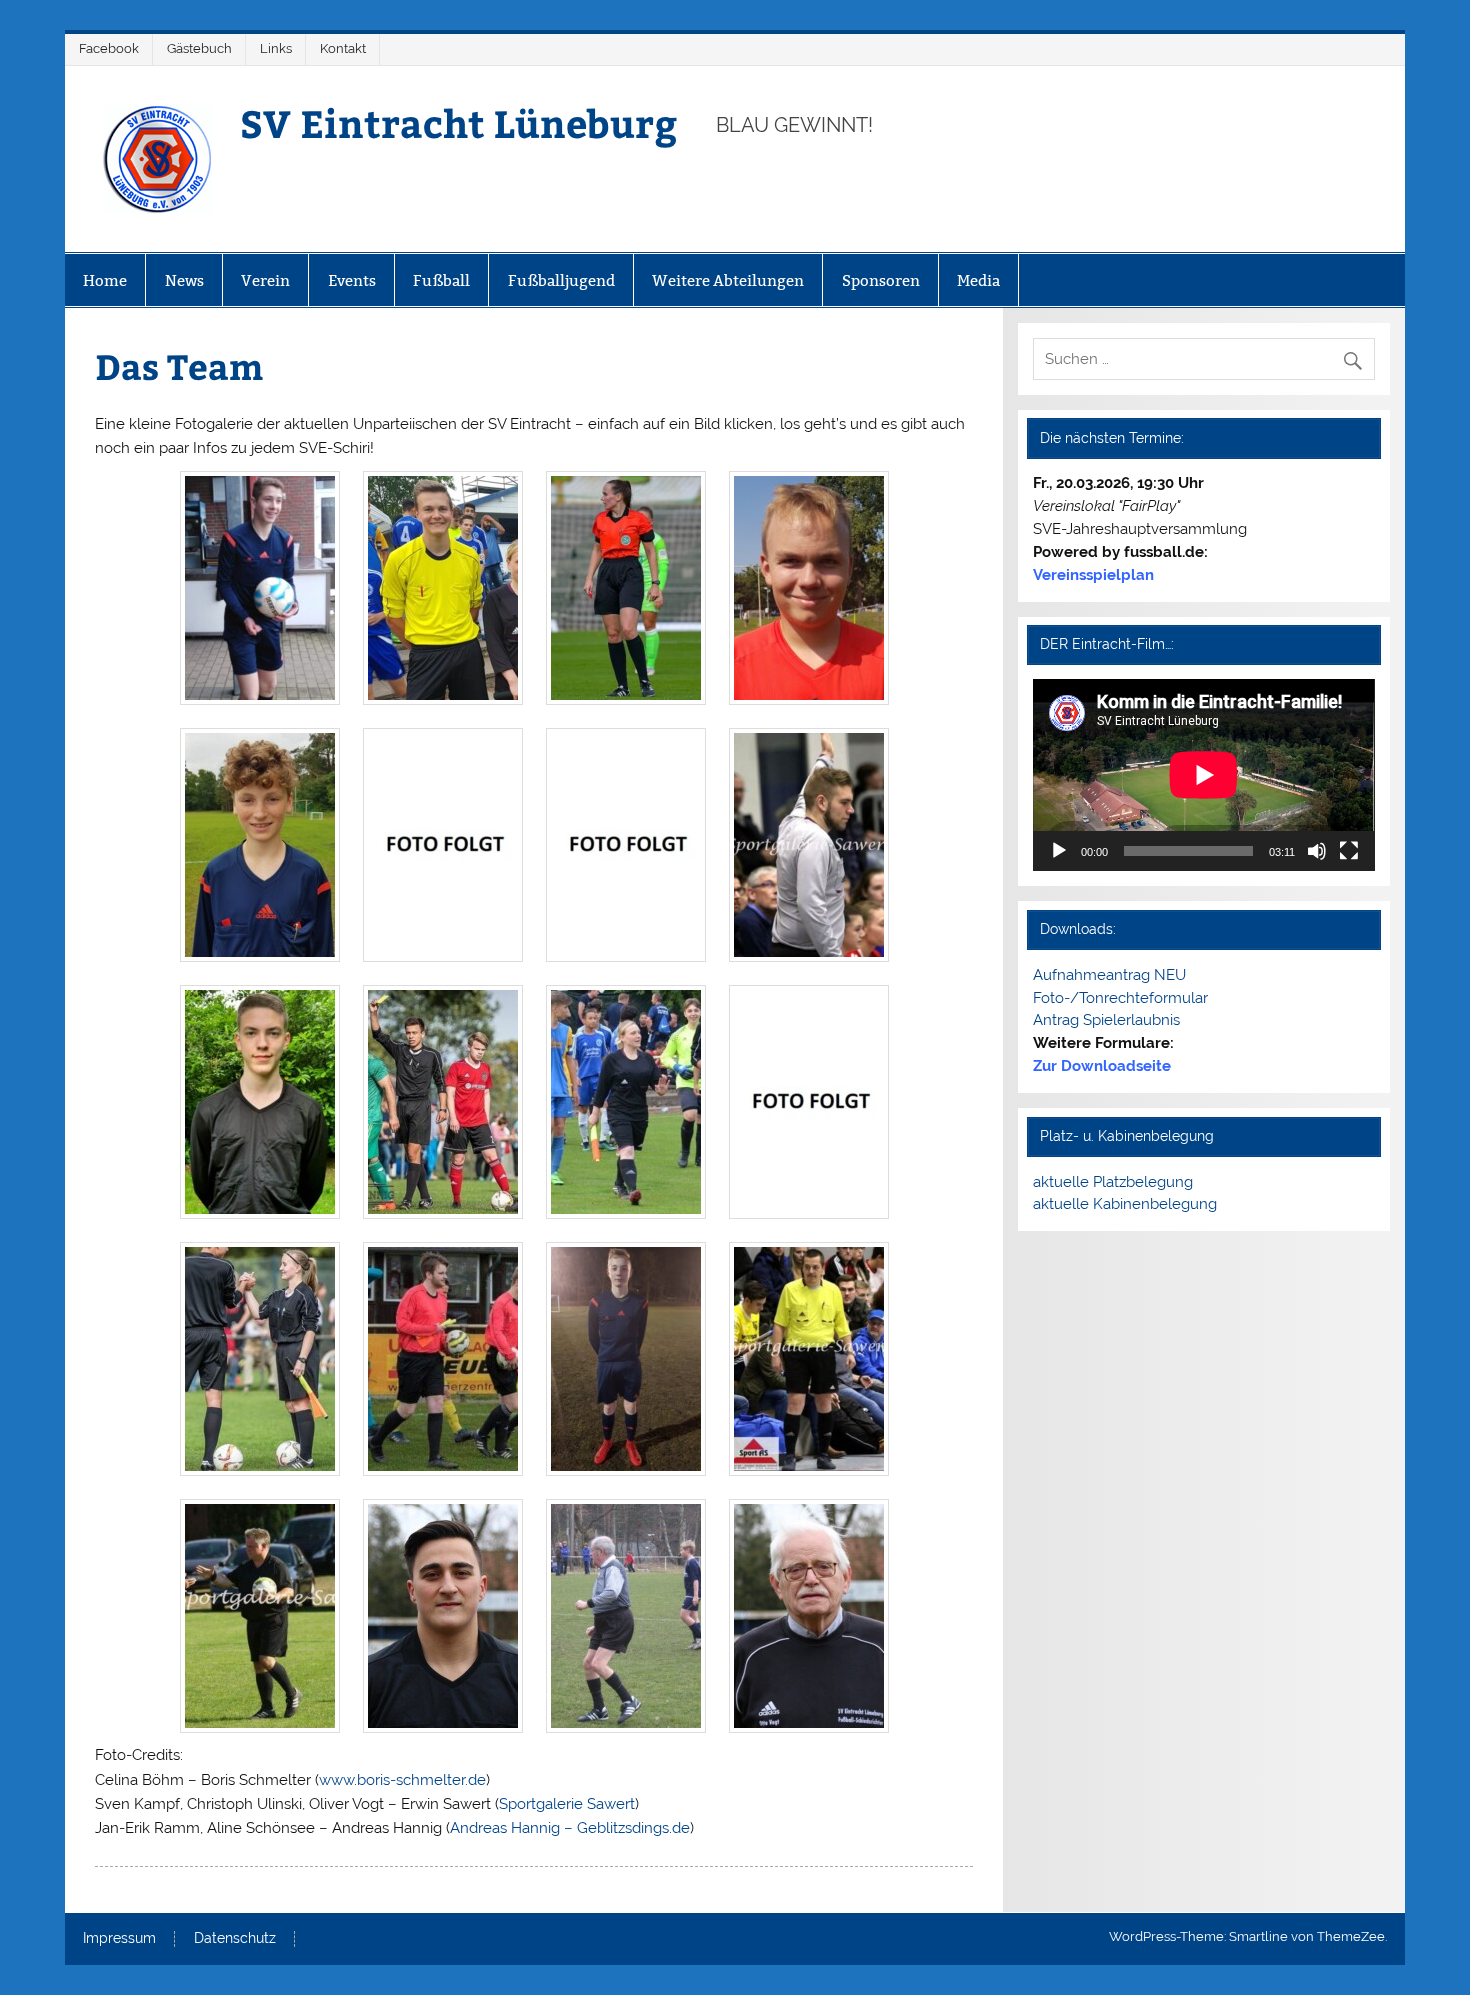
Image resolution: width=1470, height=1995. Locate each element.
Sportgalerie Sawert (567, 1804)
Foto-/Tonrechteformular (1120, 998)
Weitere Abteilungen (728, 280)
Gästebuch (199, 48)
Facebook (109, 48)
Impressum (119, 1939)
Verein (265, 280)
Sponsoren (881, 280)
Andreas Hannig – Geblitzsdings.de (570, 1828)
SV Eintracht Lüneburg (458, 122)
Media (978, 280)
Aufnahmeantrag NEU (1109, 975)
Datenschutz (235, 1939)
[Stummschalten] (1317, 851)
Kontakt (343, 48)
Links (276, 48)
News (184, 280)
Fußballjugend (561, 280)
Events (352, 280)
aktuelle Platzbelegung (1113, 1182)
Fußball (441, 280)
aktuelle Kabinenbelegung (1125, 1204)
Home (105, 280)
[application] (1203, 775)
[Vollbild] (1349, 851)
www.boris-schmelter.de (402, 1780)
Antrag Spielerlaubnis (1106, 1020)
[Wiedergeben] (1059, 851)
